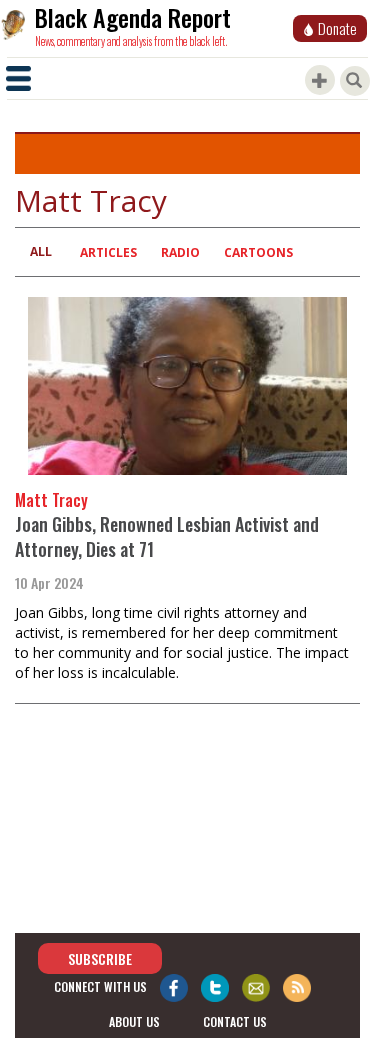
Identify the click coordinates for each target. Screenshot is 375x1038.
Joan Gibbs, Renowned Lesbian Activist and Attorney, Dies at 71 (167, 537)
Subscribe (100, 958)
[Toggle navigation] (18, 78)
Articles (108, 252)
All (41, 251)
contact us (235, 1021)
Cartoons (258, 252)
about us (134, 1021)
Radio (180, 252)
